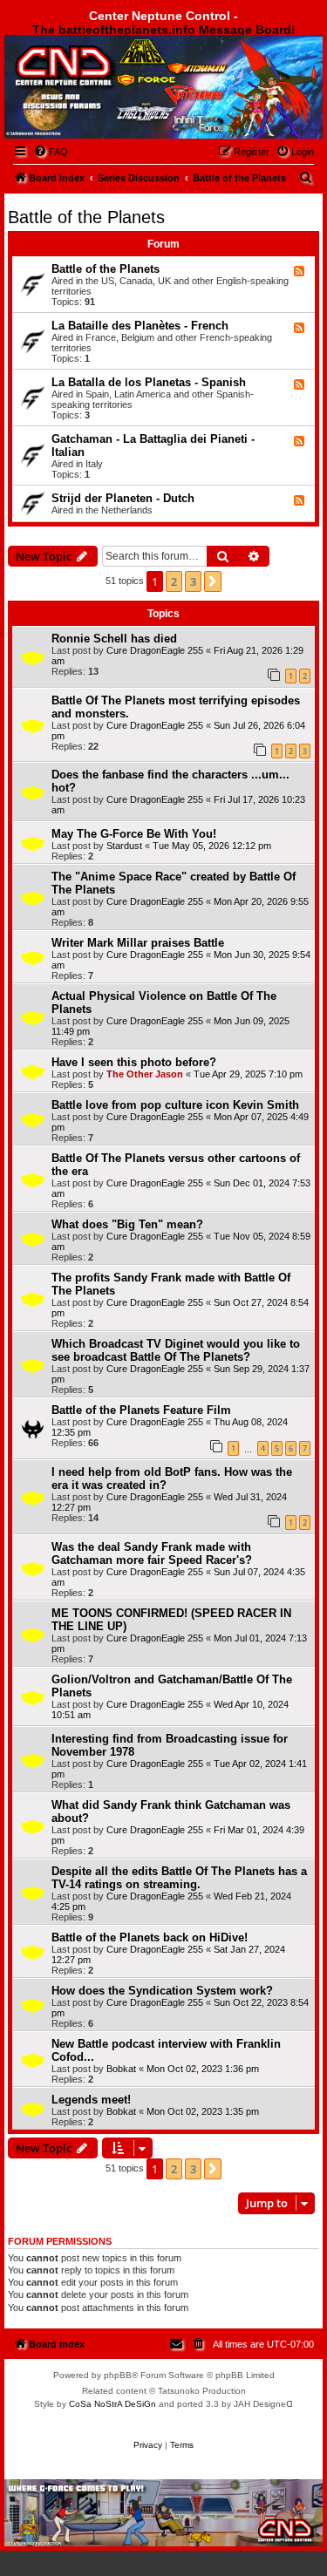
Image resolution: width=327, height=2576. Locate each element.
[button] (213, 581)
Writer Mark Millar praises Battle (138, 943)
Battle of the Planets (86, 217)
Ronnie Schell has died (114, 639)
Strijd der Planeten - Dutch (123, 498)
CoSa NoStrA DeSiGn (112, 2404)
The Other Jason (145, 1074)
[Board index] (102, 82)
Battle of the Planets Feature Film (141, 1410)
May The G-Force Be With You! (134, 834)
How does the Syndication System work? (162, 1991)
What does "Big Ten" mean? (127, 1224)
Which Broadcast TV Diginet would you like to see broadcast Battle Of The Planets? (176, 1350)
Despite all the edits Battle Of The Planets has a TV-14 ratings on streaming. (179, 1878)
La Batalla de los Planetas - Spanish (149, 382)
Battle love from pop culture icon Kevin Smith (175, 1105)
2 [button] (174, 581)
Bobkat (121, 2069)
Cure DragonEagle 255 (155, 650)
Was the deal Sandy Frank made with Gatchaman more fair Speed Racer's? (152, 1553)
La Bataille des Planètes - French (140, 326)
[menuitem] (51, 152)
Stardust (124, 846)
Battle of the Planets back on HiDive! (150, 1937)
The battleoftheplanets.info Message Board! (164, 30)
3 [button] (193, 581)
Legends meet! (91, 2100)
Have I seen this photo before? (134, 1062)
